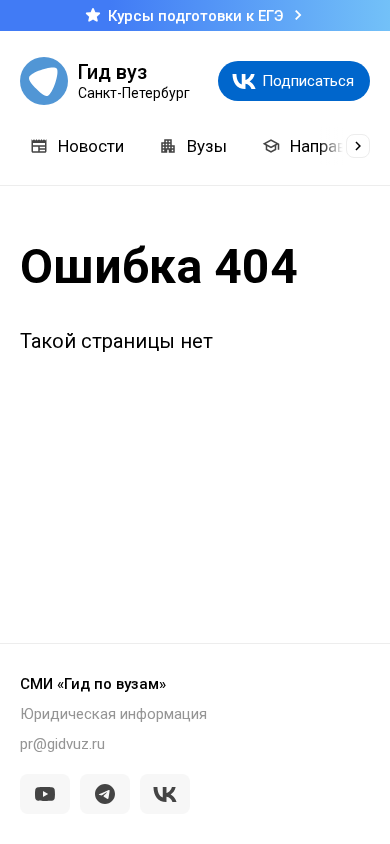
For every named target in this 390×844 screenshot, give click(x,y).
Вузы (207, 146)
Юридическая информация (113, 714)
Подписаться (308, 81)
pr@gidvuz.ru (62, 744)
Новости (91, 146)
